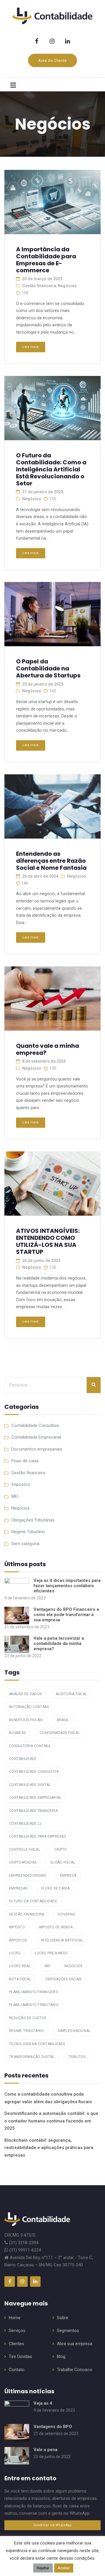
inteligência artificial (62, 1940)
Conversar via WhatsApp (52, 2525)
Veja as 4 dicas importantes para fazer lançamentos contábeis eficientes (67, 1586)
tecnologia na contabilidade (37, 2044)
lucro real (20, 1966)
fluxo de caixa (56, 1888)
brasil (63, 1720)
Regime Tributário (28, 1532)
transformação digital (32, 2057)
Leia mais (31, 347)
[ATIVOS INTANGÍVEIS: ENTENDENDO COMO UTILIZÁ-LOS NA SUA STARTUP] (52, 1184)
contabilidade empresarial (35, 1798)
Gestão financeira (39, 286)
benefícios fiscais (26, 1720)
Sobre (63, 2318)
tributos (77, 2057)
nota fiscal (20, 1979)
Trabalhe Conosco (75, 2370)
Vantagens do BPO (53, 2427)
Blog (61, 2357)
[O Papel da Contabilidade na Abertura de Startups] (52, 615)
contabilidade (23, 1759)
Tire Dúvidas (20, 2357)
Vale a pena (45, 2450)
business (17, 1733)
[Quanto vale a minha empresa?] (52, 999)
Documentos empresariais (37, 1449)
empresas (18, 1888)
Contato (17, 2370)
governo (67, 1914)
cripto (61, 1850)
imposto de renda (56, 1927)
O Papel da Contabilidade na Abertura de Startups (48, 668)
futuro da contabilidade (33, 1901)
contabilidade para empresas (37, 1836)
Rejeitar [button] (43, 2568)
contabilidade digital (30, 1785)
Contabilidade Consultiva (35, 1425)
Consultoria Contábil (30, 1746)
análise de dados (25, 1694)
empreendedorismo (28, 1876)
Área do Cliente (52, 61)
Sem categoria (25, 1544)
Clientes (16, 2344)
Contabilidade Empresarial (36, 1437)
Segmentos (68, 2331)
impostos (18, 1940)
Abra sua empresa (75, 2344)
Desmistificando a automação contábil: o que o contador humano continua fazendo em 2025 (51, 2121)
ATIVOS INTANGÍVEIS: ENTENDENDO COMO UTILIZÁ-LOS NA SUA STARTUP (48, 1241)
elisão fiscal (63, 1862)
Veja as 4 (43, 2403)
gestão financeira (27, 1914)
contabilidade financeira (33, 1811)
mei (48, 1966)
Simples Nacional (74, 2031)
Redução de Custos (28, 2018)
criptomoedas (23, 1862)
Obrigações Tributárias (33, 1520)
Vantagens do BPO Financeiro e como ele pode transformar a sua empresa (66, 1615)
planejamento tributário (34, 2005)
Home (15, 2318)
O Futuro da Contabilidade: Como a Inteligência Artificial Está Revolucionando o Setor (51, 469)
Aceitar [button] (64, 2568)
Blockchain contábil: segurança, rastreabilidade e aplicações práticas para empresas (49, 2148)
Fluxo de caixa (25, 1461)
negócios (73, 1966)
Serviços (17, 2331)
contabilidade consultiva (34, 1772)
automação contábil (29, 1707)
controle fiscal (25, 1850)
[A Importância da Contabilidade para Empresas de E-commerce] (52, 203)
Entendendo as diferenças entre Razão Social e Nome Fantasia (51, 861)
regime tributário (26, 2031)
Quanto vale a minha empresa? (48, 1049)
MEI (15, 1496)
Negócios (67, 286)
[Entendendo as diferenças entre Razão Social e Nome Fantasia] (52, 807)
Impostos (21, 1484)
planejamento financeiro (34, 1992)
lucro (15, 1953)
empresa (68, 1876)
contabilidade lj (25, 1824)
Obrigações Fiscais (63, 1979)
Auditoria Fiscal (71, 1694)
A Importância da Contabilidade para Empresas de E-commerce (46, 260)
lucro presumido (51, 1953)
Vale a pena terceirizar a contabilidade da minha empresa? (59, 1643)
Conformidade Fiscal (60, 1733)
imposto (17, 1927)
